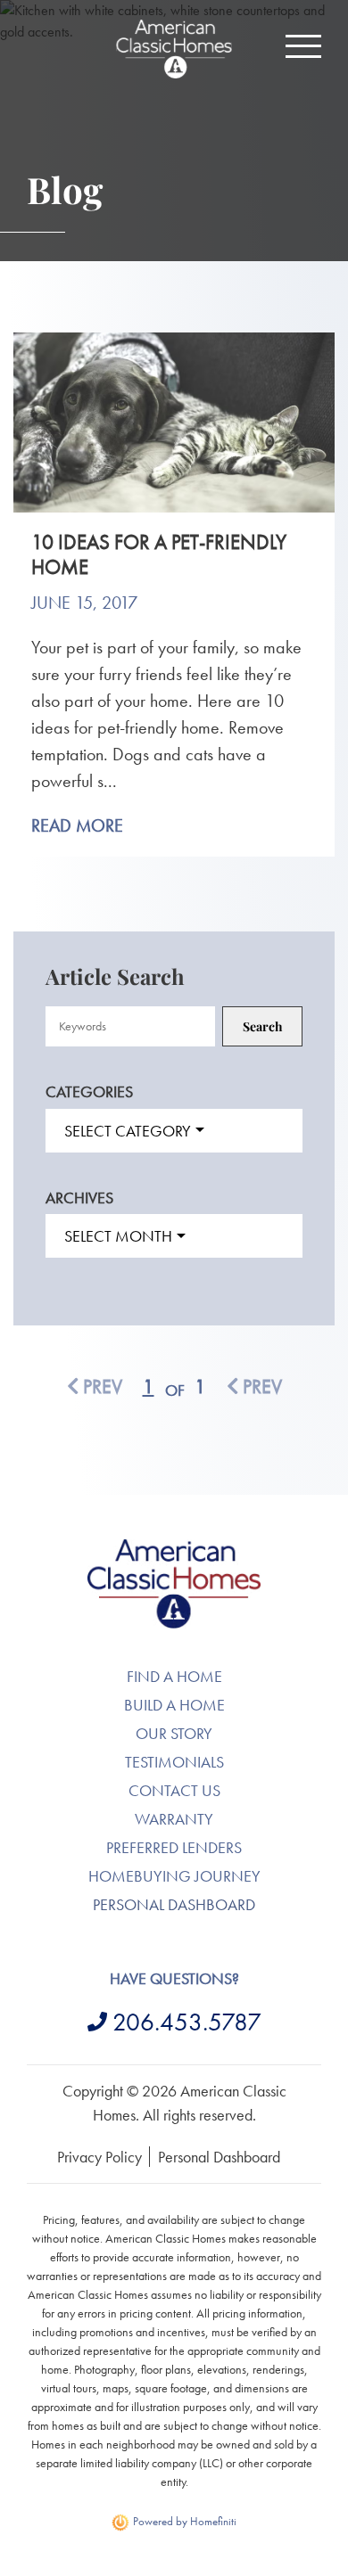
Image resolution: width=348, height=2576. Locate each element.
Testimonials (174, 1762)
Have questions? (174, 1978)
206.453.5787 (187, 2022)
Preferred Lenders (174, 1847)
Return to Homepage (174, 49)
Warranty (174, 1819)
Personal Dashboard (174, 1904)
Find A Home (174, 1676)
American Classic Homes (174, 1550)
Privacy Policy (99, 2157)
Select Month (118, 1236)
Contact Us (174, 1790)
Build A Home (174, 1705)
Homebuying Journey (174, 1876)
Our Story (174, 1733)
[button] (303, 46)
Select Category (128, 1131)
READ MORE (77, 825)
